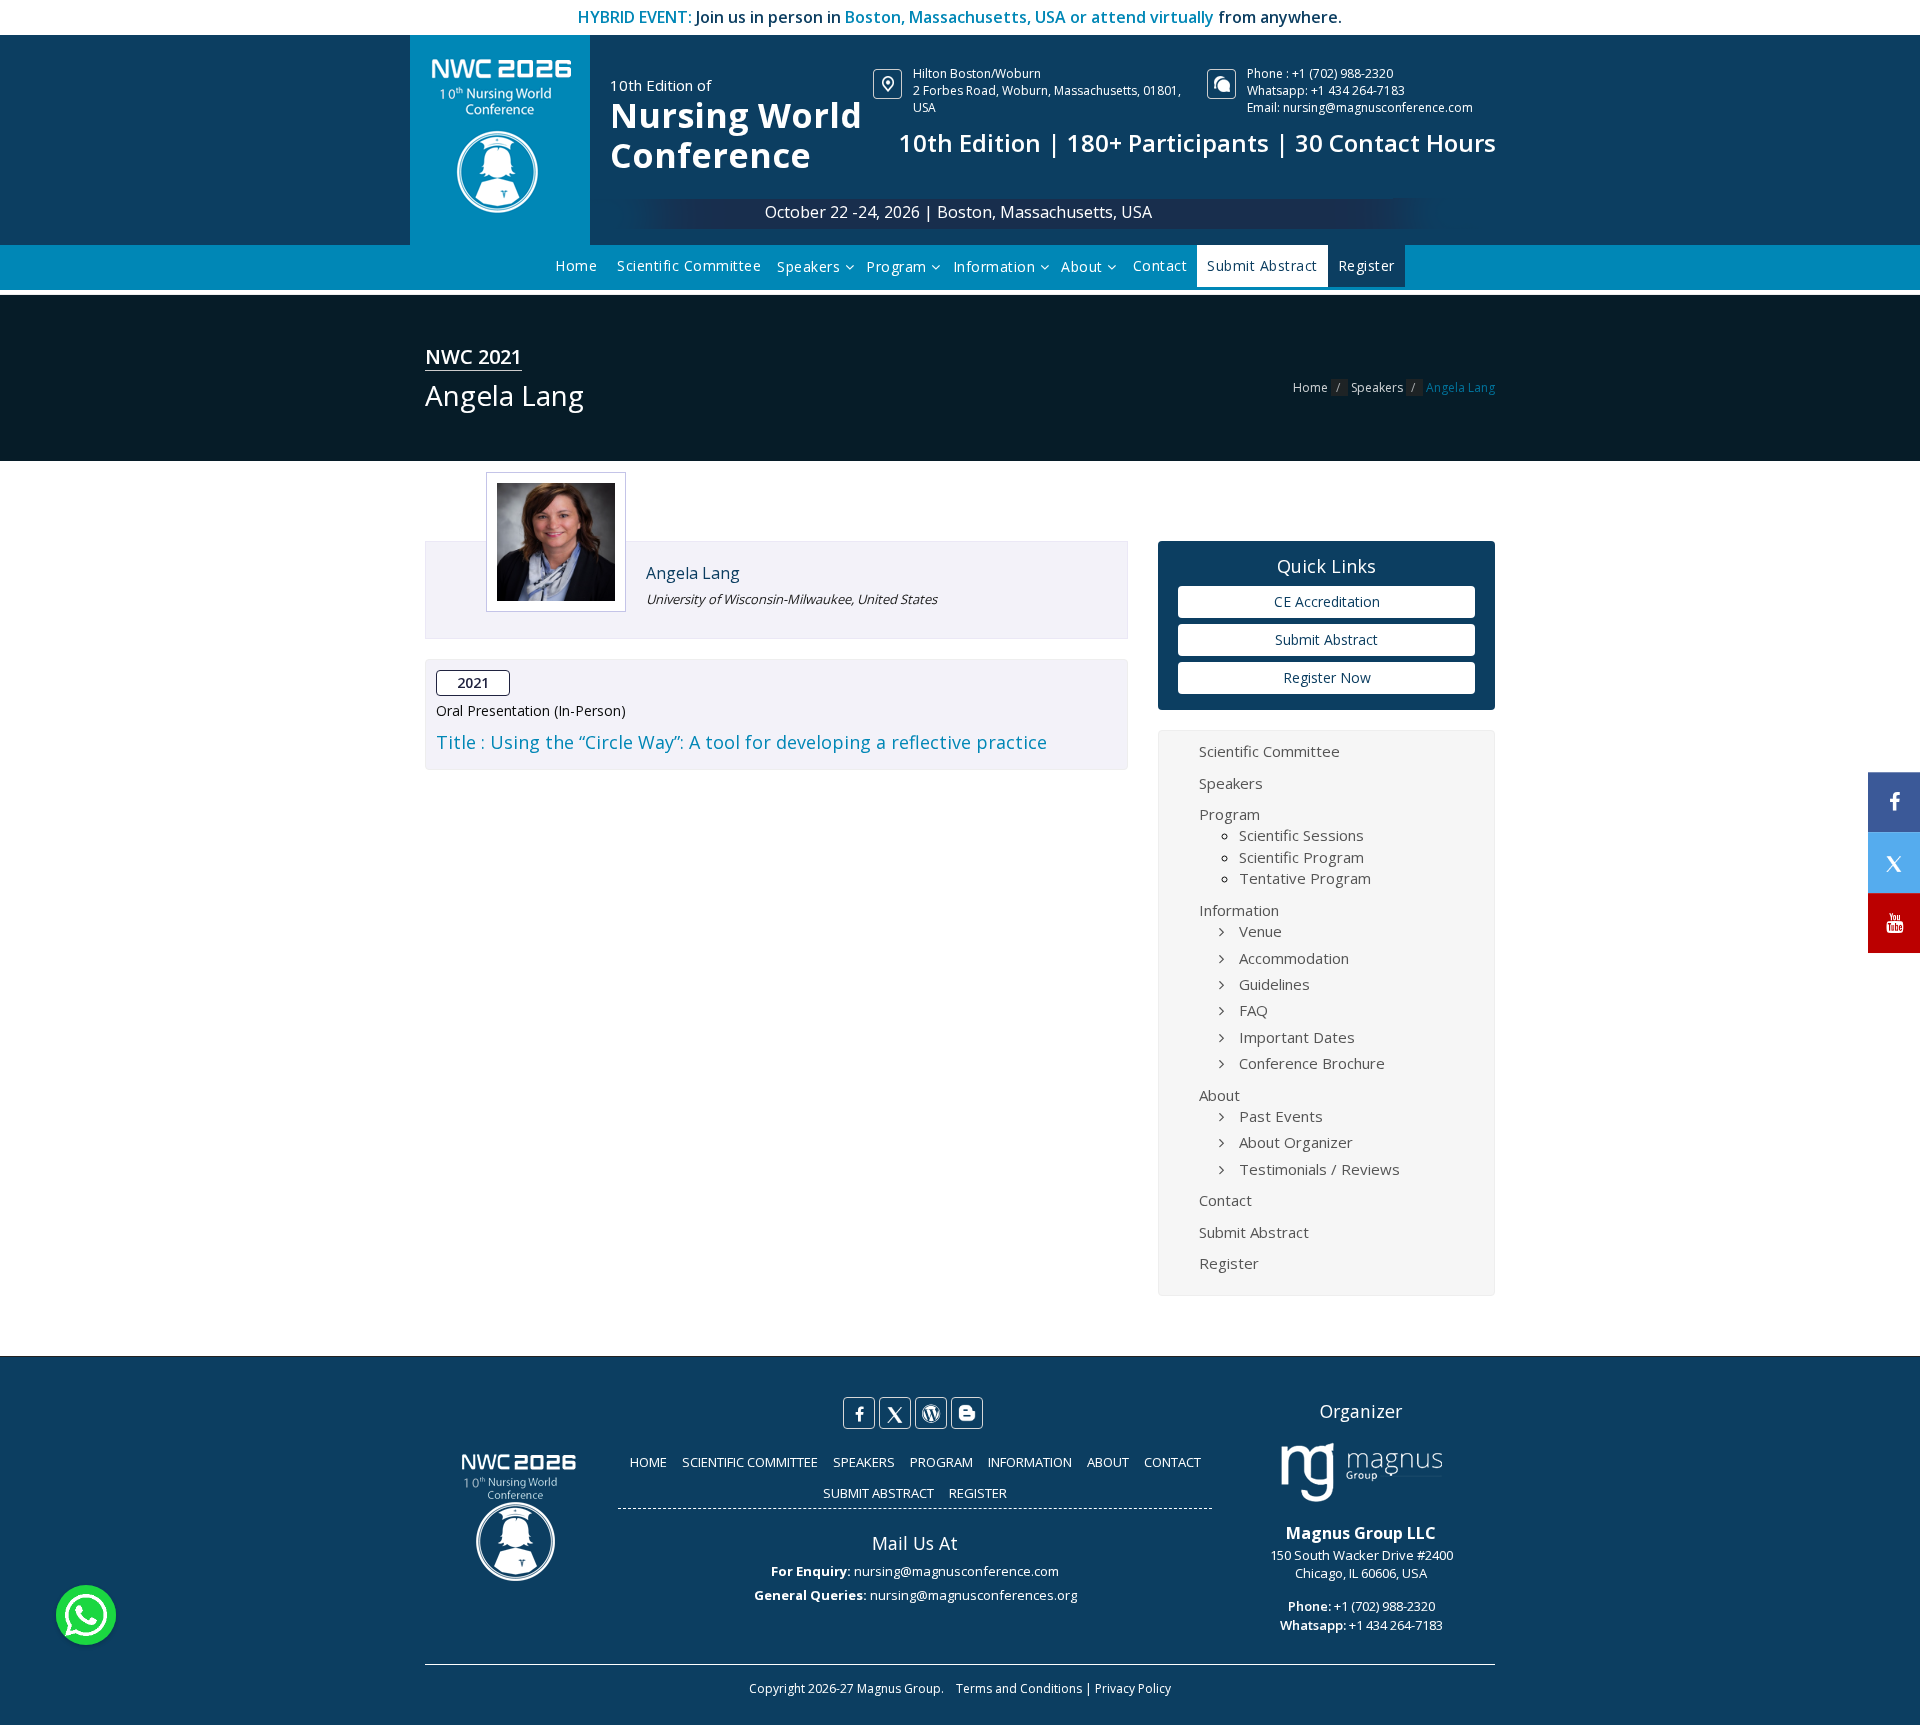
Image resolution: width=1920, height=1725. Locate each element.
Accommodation (1294, 958)
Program (898, 266)
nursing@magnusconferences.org (973, 1595)
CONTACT (1172, 1462)
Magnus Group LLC (1361, 1533)
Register (1229, 1263)
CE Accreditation (1327, 601)
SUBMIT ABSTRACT (878, 1493)
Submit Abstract (1326, 639)
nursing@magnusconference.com (1378, 107)
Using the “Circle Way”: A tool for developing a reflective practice (768, 742)
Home (576, 265)
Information (996, 266)
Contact (1160, 265)
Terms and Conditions (1019, 1688)
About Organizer (1296, 1142)
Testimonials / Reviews (1319, 1169)
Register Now (1327, 677)
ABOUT (1108, 1462)
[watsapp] (86, 1613)
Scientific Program (1301, 857)
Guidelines (1274, 984)
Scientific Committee (689, 265)
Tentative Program (1305, 878)
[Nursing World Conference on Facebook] (859, 1413)
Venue (1260, 931)
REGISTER (978, 1493)
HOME (648, 1462)
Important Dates (1297, 1037)
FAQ (1253, 1010)
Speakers (811, 266)
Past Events (1281, 1116)
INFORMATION (1030, 1462)
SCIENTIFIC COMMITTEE (750, 1462)
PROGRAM (941, 1462)
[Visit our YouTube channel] (1894, 923)
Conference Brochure (1312, 1063)
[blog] (967, 1413)
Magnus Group (899, 1688)
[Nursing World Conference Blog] (931, 1413)
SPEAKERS (864, 1462)
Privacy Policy (1133, 1688)
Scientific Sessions (1301, 835)
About (1084, 266)
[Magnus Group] (1361, 1473)
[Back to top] (1874, 1689)
